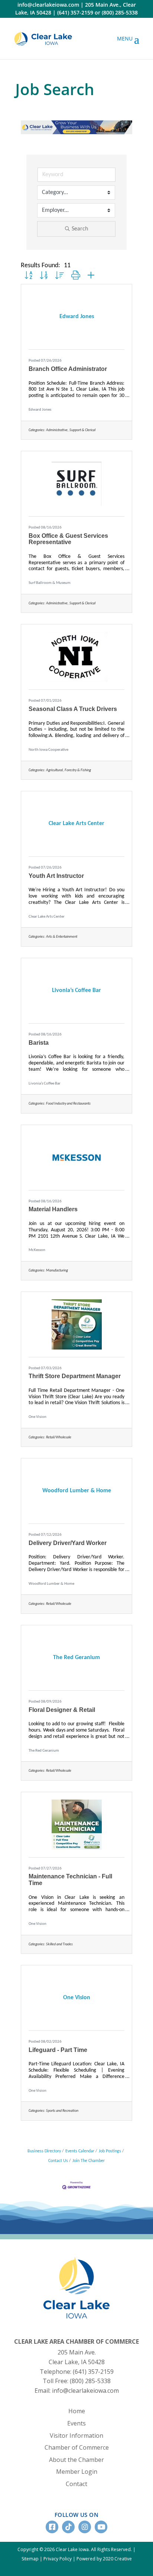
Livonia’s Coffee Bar (45, 1084)
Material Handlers (53, 1209)
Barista (39, 1043)
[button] (28, 276)
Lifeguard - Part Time (58, 2050)
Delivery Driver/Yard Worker (68, 1543)
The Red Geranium (44, 1751)
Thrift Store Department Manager (75, 1376)
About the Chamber (76, 2460)
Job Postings (110, 2151)
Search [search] (80, 229)
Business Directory (44, 2151)
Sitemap (30, 2559)
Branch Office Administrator (68, 369)
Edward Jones (40, 410)
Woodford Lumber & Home (51, 1584)
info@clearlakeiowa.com (48, 5)
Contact (76, 2484)
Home (77, 2411)
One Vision (38, 1417)
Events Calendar (80, 2151)
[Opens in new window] (43, 38)
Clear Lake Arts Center (47, 917)
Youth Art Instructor (56, 876)
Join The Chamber (89, 2161)
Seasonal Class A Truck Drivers (73, 709)
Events (76, 2423)
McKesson (37, 1250)
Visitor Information (76, 2436)
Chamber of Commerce (77, 2447)
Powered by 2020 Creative (104, 2559)
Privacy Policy (58, 2559)
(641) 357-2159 (75, 12)
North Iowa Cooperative (48, 750)
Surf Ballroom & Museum (50, 583)
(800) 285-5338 (120, 12)
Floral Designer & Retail (62, 1710)
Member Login (77, 2472)
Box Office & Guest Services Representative (68, 539)
